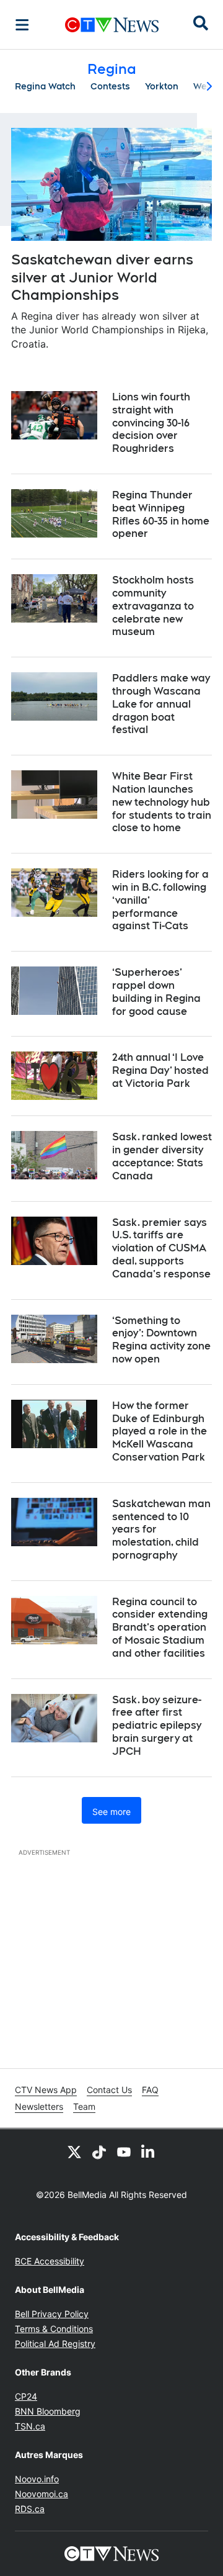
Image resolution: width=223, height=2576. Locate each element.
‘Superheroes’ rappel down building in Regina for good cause (156, 992)
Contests (110, 86)
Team (84, 2106)
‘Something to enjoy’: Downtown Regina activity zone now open (161, 1340)
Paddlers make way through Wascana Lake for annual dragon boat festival (161, 704)
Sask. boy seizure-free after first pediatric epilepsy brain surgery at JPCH (157, 1726)
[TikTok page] (99, 2151)
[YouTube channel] (124, 2151)
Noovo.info (37, 2479)
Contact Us (109, 2090)
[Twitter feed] (74, 2151)
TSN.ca (30, 2426)
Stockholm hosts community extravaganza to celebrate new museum (153, 606)
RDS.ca (30, 2509)
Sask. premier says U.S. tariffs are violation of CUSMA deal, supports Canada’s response (161, 1248)
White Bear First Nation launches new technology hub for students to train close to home (162, 802)
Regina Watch (45, 86)
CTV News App (46, 2090)
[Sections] (22, 25)
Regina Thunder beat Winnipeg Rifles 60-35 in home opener (161, 514)
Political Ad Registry (55, 2344)
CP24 (26, 2396)
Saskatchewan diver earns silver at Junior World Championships (102, 277)
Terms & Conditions (54, 2329)
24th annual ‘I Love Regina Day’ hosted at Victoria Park (160, 1070)
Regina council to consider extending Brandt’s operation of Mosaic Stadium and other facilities (160, 1628)
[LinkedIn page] (149, 2151)
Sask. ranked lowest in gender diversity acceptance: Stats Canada (162, 1156)
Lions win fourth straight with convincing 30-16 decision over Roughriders (151, 423)
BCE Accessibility (50, 2261)
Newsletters (39, 2106)
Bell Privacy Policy (52, 2314)
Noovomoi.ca (42, 2494)
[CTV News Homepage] (112, 25)
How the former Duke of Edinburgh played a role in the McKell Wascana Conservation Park (160, 1431)
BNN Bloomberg (48, 2411)
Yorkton (162, 86)
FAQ (150, 2090)
